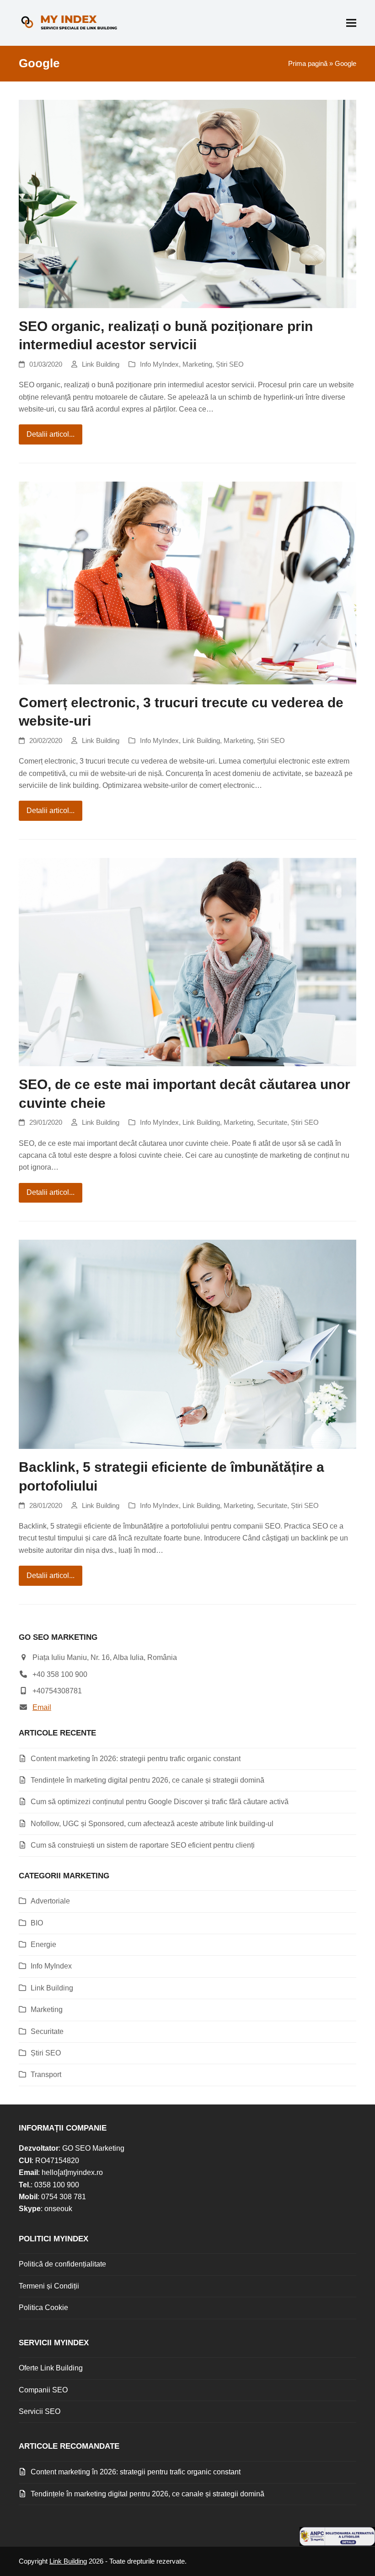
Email (42, 1707)
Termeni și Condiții (49, 2286)
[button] (351, 23)
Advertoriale (50, 1901)
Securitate (272, 1123)
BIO (37, 1923)
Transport (46, 2074)
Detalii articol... (51, 434)
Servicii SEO (40, 2411)
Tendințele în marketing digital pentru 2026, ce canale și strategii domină (147, 1780)
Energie (43, 1944)
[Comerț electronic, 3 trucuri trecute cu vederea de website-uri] (187, 583)
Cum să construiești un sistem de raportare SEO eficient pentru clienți (143, 1845)
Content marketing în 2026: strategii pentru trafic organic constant (136, 1759)
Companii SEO (43, 2390)
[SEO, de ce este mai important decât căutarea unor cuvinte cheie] (187, 962)
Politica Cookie (43, 2308)
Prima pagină (308, 64)
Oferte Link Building (51, 2368)
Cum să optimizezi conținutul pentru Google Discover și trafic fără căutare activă (160, 1802)
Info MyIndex (159, 364)
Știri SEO (230, 364)
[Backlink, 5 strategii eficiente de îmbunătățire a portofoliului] (187, 1344)
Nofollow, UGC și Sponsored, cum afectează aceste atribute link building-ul (152, 1824)
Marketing (197, 364)
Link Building (101, 364)
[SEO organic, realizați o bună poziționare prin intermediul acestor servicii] (187, 203)
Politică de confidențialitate (62, 2264)
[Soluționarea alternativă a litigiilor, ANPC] (337, 2543)
